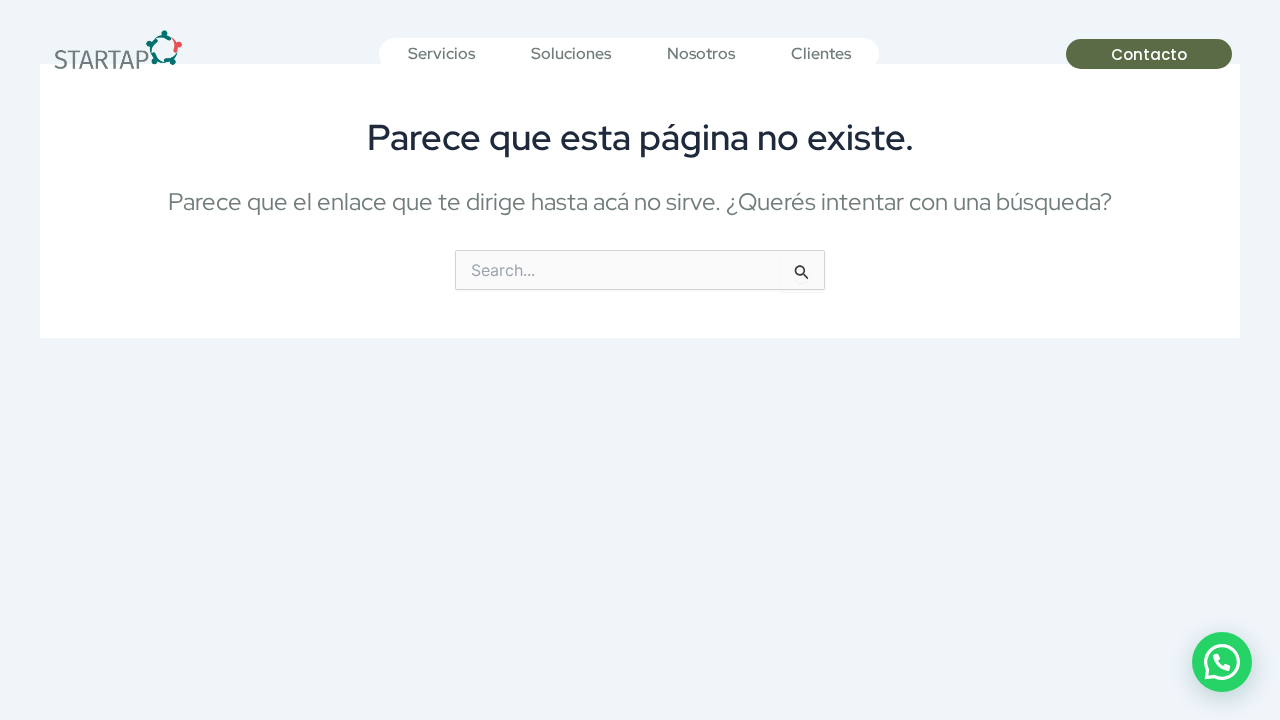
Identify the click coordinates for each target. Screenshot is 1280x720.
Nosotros (701, 53)
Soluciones (571, 53)
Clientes (821, 53)
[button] (1222, 662)
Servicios (441, 53)
